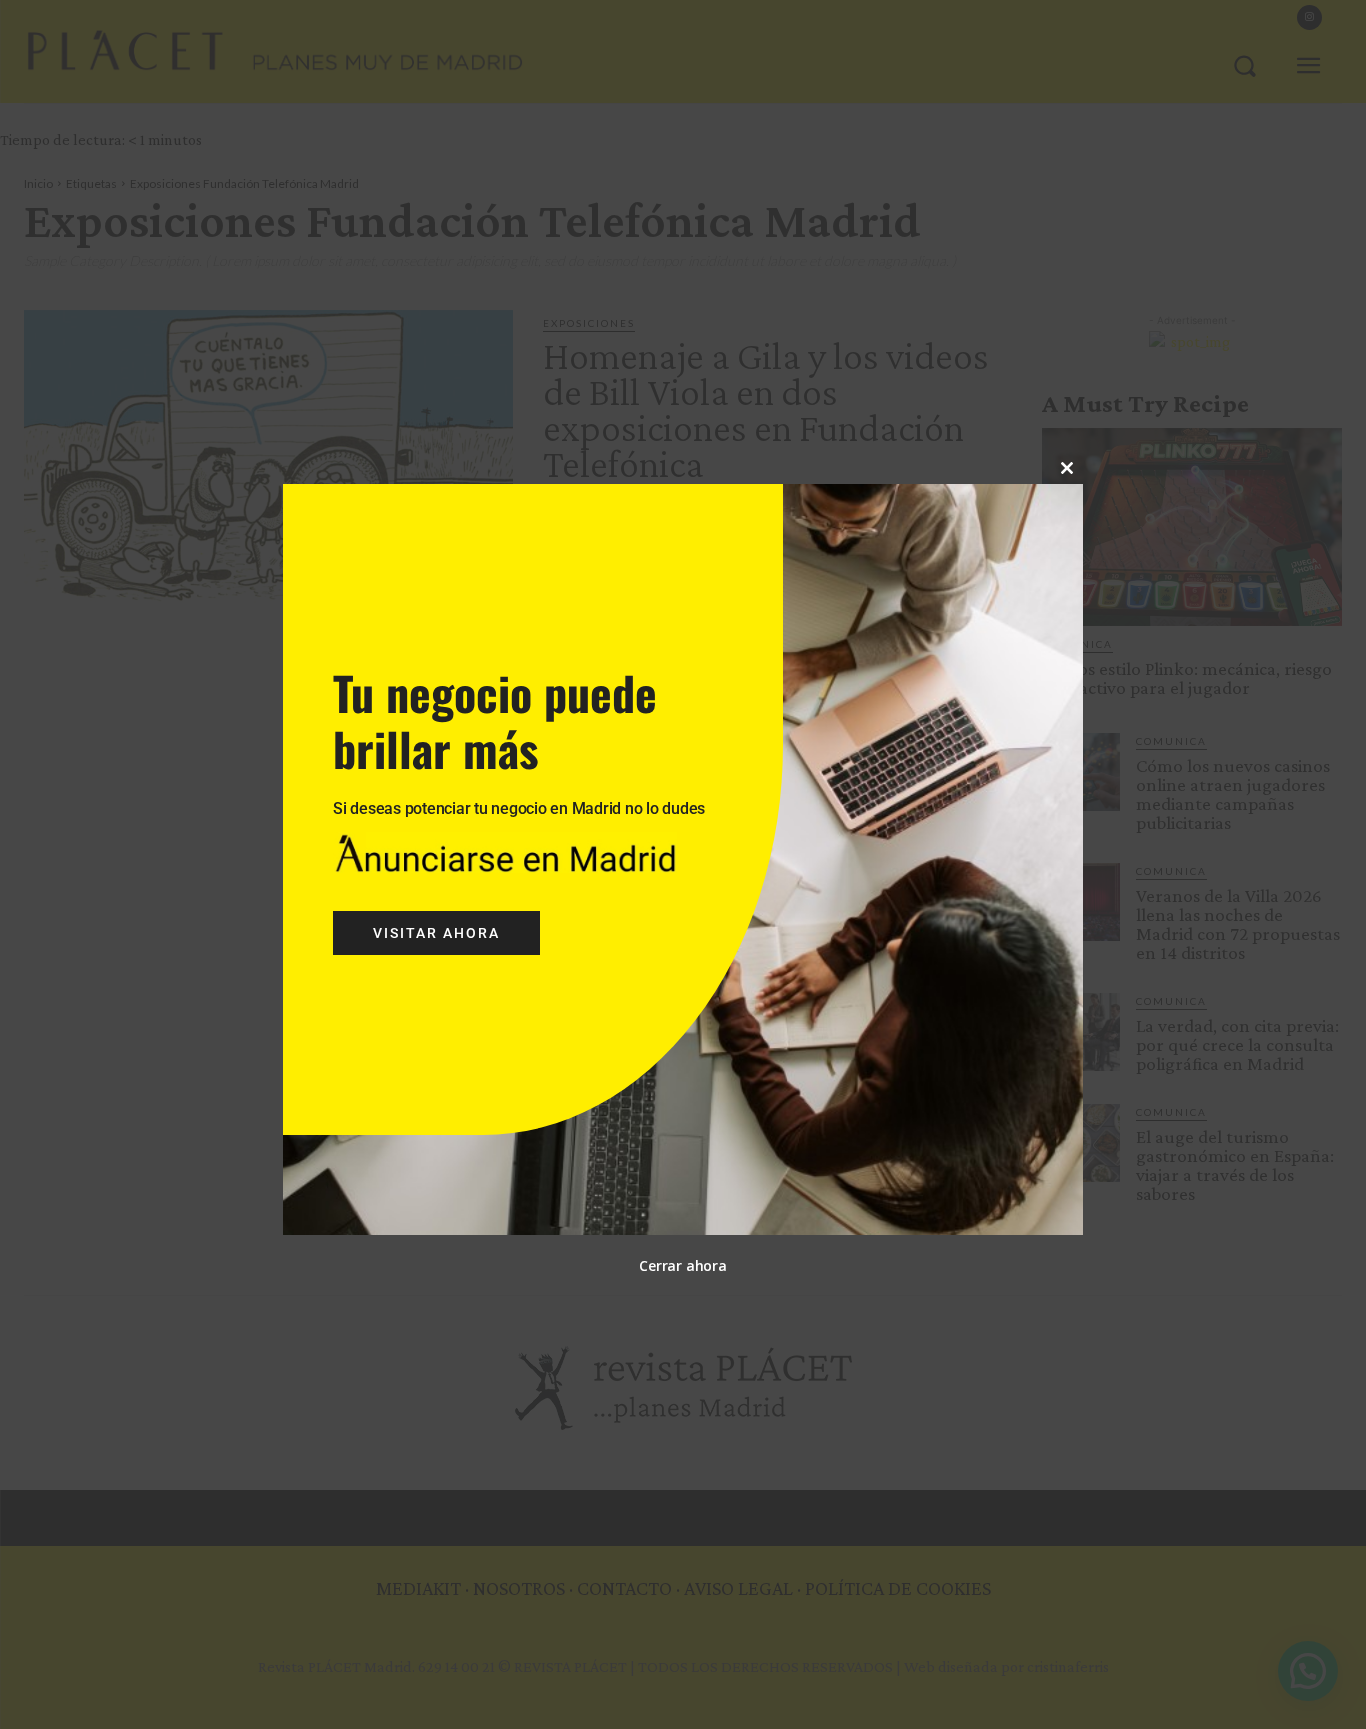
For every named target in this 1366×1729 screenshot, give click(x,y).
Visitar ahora (436, 933)
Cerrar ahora (682, 1265)
